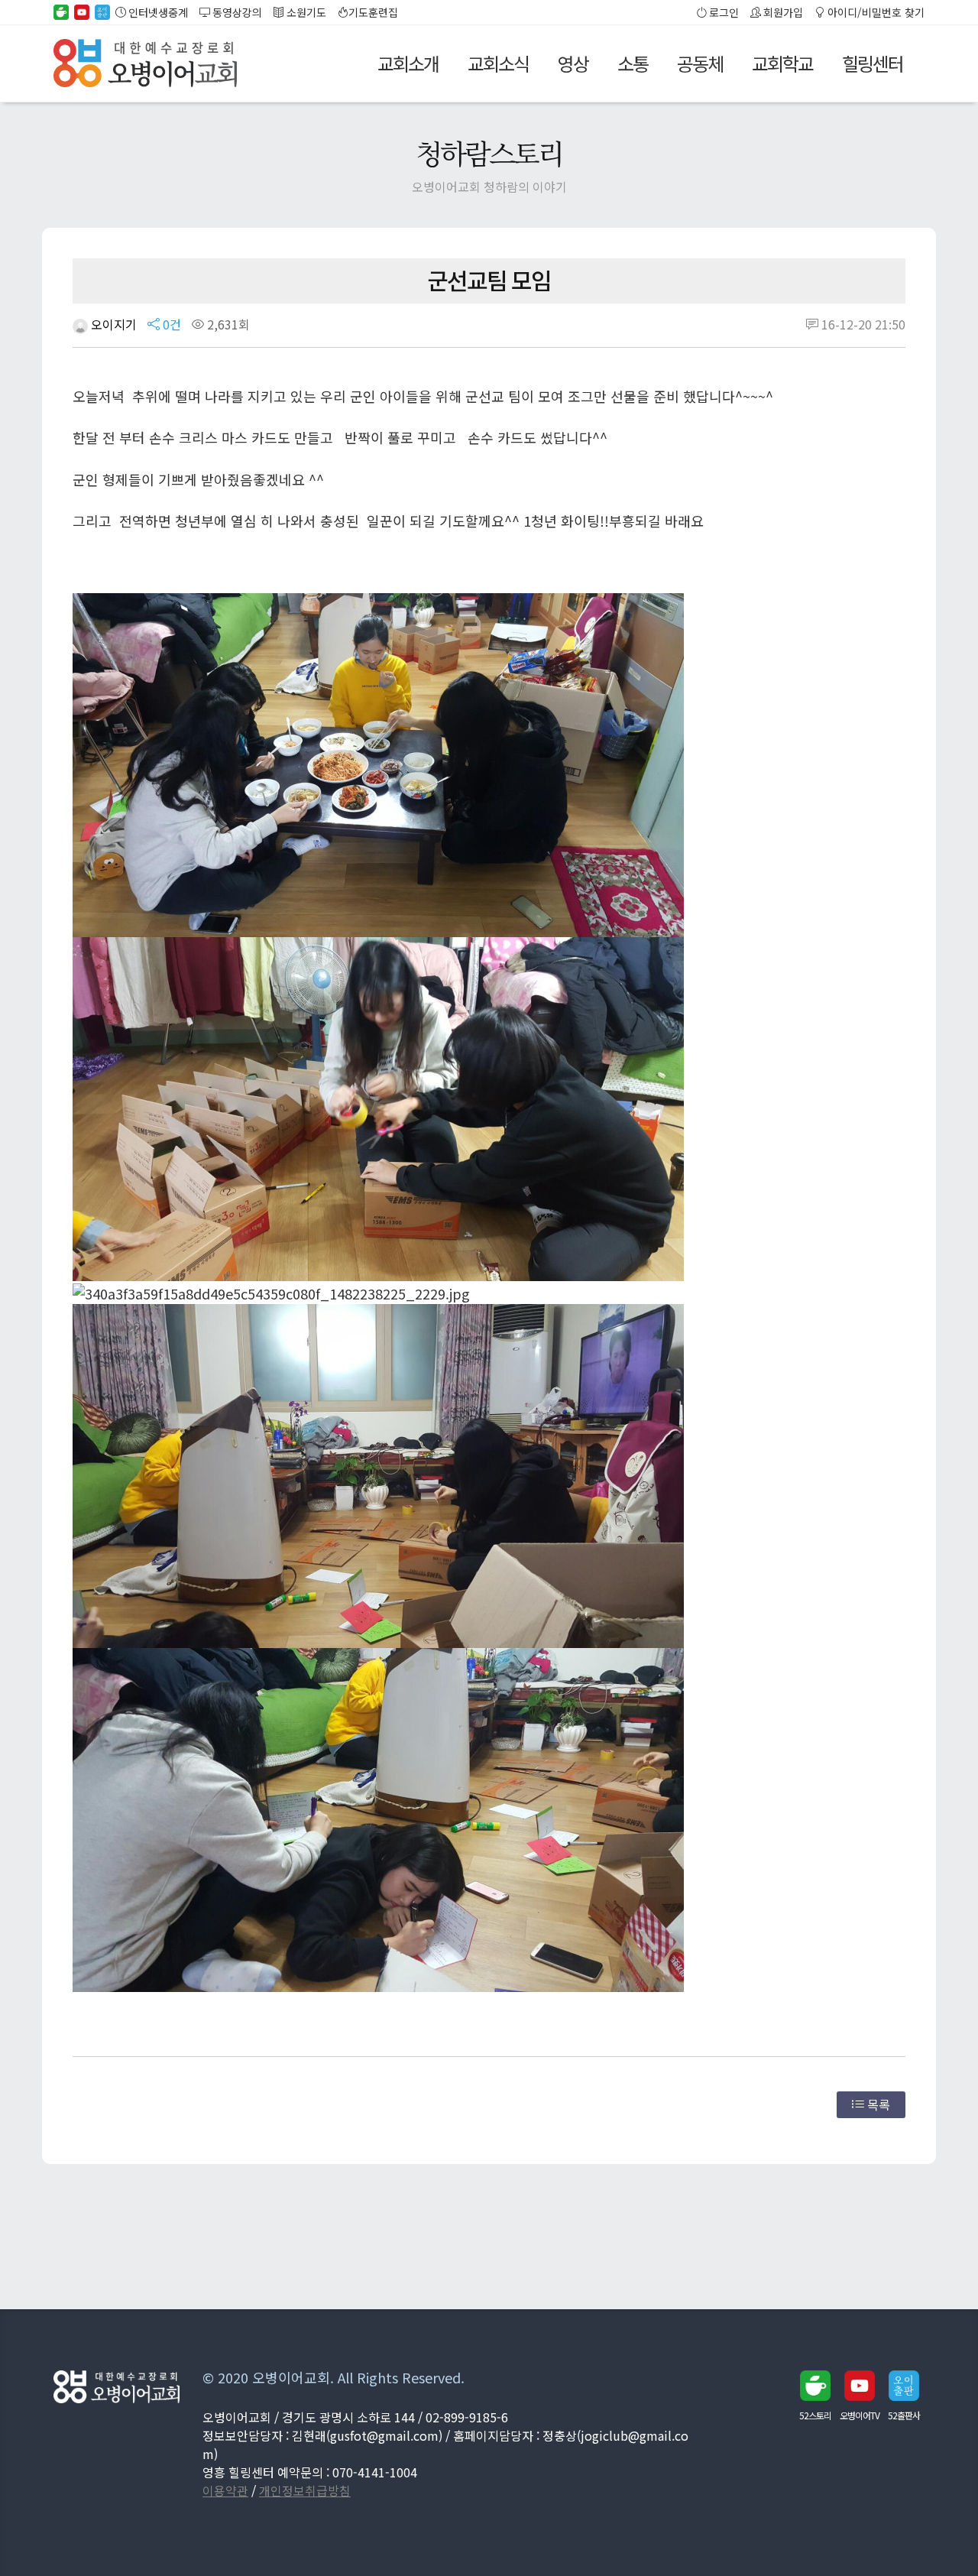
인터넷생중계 (157, 12)
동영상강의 (236, 12)
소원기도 (305, 12)
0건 (170, 324)
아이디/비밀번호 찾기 (875, 12)
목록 (877, 2104)
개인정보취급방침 (305, 2490)
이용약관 (225, 2490)
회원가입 (782, 12)
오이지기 (112, 324)
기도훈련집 (373, 12)
